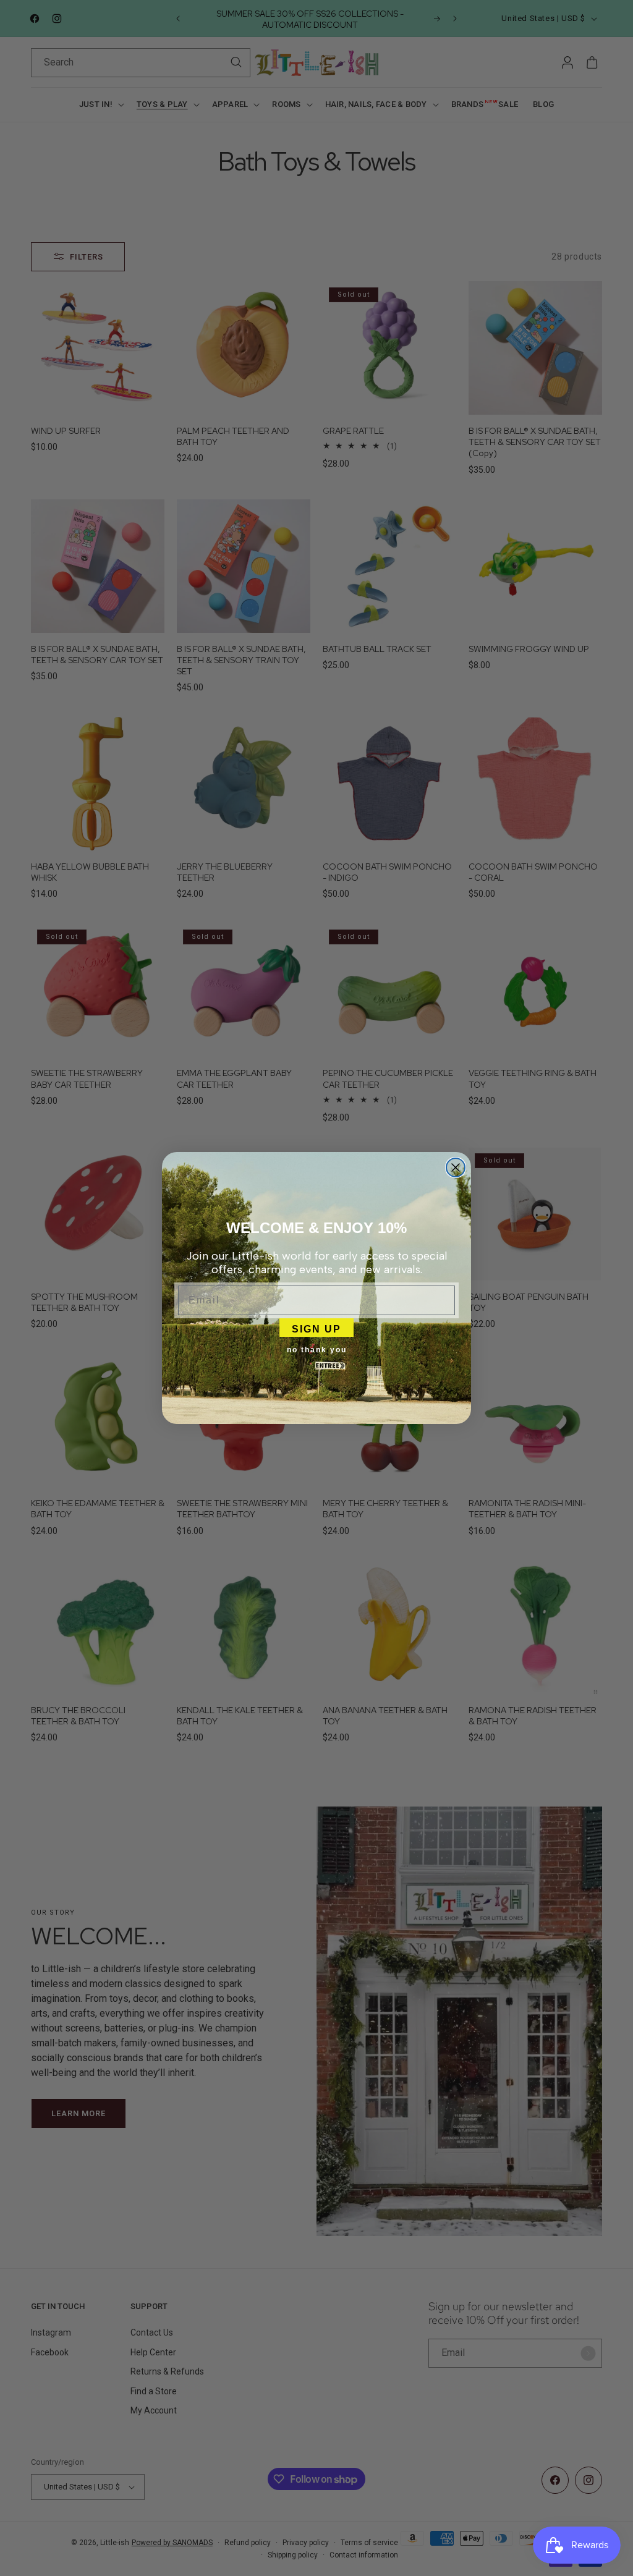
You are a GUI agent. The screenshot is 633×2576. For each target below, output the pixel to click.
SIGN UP (316, 1328)
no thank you (317, 1350)
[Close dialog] (456, 1167)
